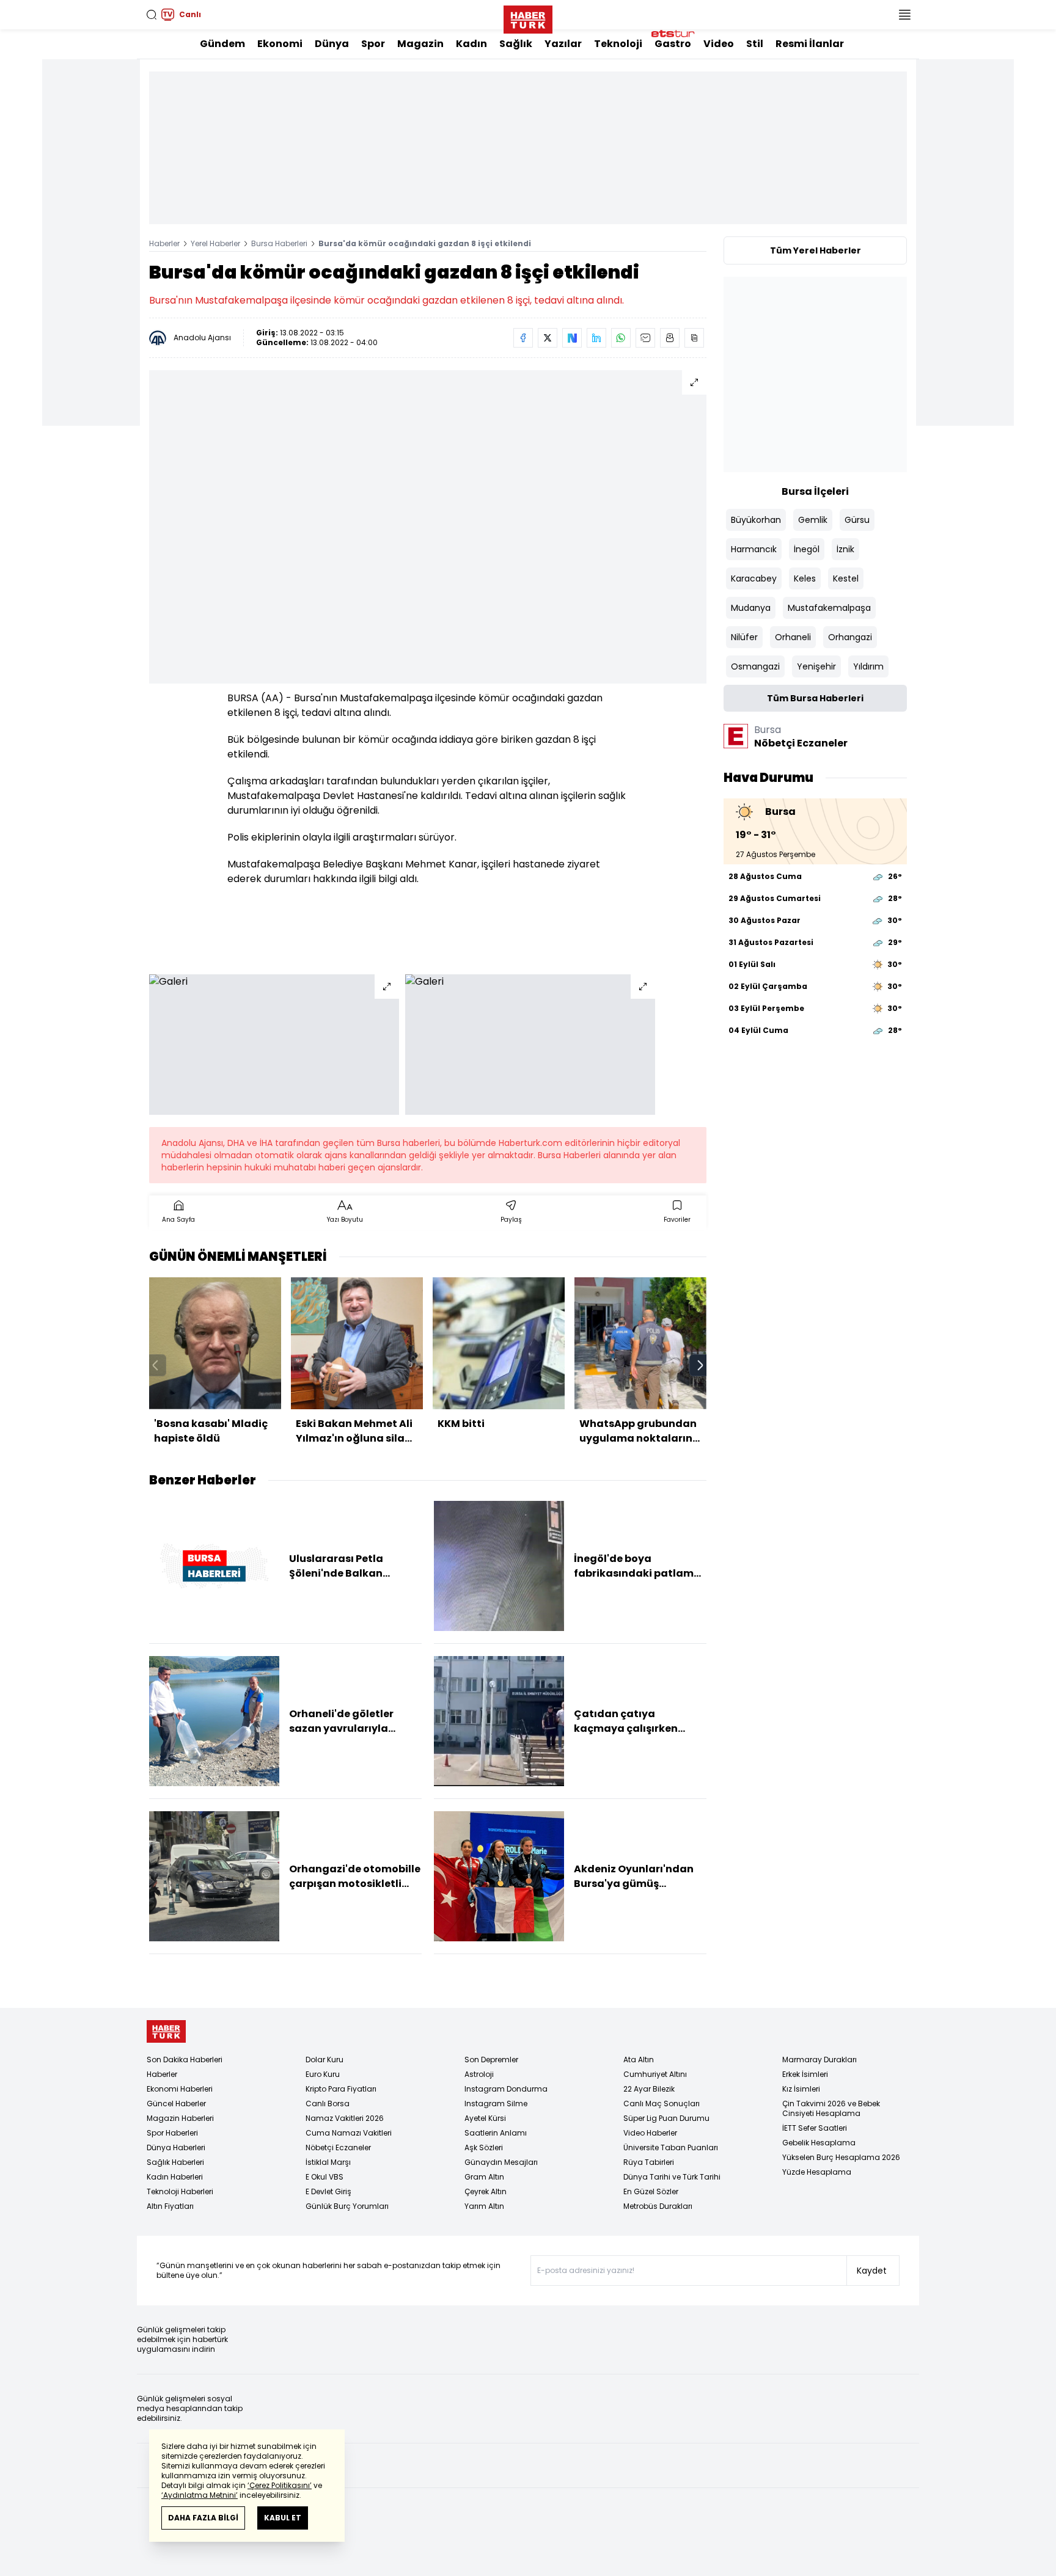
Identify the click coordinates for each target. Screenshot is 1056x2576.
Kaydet (872, 2271)
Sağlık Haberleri (175, 2162)
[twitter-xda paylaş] (548, 338)
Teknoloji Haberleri (180, 2191)
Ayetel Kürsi (485, 2118)
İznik (845, 549)
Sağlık (516, 44)
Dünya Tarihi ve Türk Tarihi (672, 2177)
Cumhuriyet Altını (655, 2074)
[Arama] (152, 15)
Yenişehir (816, 666)
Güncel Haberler (176, 2103)
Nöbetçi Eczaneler (338, 2147)
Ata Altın (639, 2060)
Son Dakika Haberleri (185, 2060)
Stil (755, 44)
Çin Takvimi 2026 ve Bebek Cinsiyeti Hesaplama (831, 2108)
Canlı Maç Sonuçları (662, 2103)
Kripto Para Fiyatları (341, 2089)
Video (719, 44)
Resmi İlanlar (810, 44)
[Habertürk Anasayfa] (528, 17)
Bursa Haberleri (279, 243)
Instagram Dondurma (506, 2089)
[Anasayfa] (166, 2031)
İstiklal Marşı (328, 2162)
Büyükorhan (756, 520)
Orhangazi (850, 637)
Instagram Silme (496, 2103)
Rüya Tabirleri (649, 2162)
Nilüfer (744, 637)
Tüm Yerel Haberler (816, 250)
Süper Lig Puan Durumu (666, 2118)
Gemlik (813, 520)
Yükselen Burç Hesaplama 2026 (841, 2157)
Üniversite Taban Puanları (671, 2147)
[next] (700, 1365)
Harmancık (754, 549)
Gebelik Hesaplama (819, 2143)
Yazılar (563, 44)
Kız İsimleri (801, 2089)
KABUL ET (283, 2518)
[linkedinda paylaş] (596, 338)
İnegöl (807, 549)
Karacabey (754, 578)
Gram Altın (484, 2177)
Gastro (673, 44)
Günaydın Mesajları (501, 2162)
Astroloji (479, 2074)
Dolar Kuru (324, 2060)
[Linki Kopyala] (694, 338)
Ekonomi (280, 44)
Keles (805, 578)
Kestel (846, 578)
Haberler (164, 243)
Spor (373, 44)
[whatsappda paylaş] (621, 338)
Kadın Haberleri (175, 2177)
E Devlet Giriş (328, 2191)
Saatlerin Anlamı (496, 2133)
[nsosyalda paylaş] (572, 338)
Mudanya (751, 608)
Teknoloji (618, 44)
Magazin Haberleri (180, 2118)
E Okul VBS (324, 2177)
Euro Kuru (323, 2074)
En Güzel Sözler (651, 2191)
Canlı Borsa (328, 2103)
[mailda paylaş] (645, 338)
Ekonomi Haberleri (180, 2089)
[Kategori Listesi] (904, 15)
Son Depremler (491, 2060)
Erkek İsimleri (805, 2074)
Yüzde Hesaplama (817, 2172)
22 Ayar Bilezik (649, 2089)
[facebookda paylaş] (523, 338)
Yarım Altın (484, 2206)
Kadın (471, 44)
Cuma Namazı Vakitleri (349, 2133)
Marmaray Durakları (820, 2060)
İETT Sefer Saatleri (815, 2128)
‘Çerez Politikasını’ (280, 2485)
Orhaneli (793, 637)
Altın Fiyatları (170, 2206)
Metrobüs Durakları (658, 2206)
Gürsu (857, 520)
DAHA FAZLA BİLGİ (203, 2518)
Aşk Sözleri (484, 2147)
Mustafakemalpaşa (829, 608)
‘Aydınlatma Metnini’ (200, 2495)
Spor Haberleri (172, 2133)
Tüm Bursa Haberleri (815, 698)
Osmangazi (755, 666)
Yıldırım (868, 666)
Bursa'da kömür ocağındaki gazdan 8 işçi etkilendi (425, 243)
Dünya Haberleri (176, 2147)
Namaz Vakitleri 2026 (345, 2118)
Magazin (420, 44)
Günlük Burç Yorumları (347, 2206)
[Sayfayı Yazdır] (670, 338)
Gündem (222, 44)
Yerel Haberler (215, 243)
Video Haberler (650, 2133)
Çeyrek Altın (486, 2191)
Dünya (332, 44)
